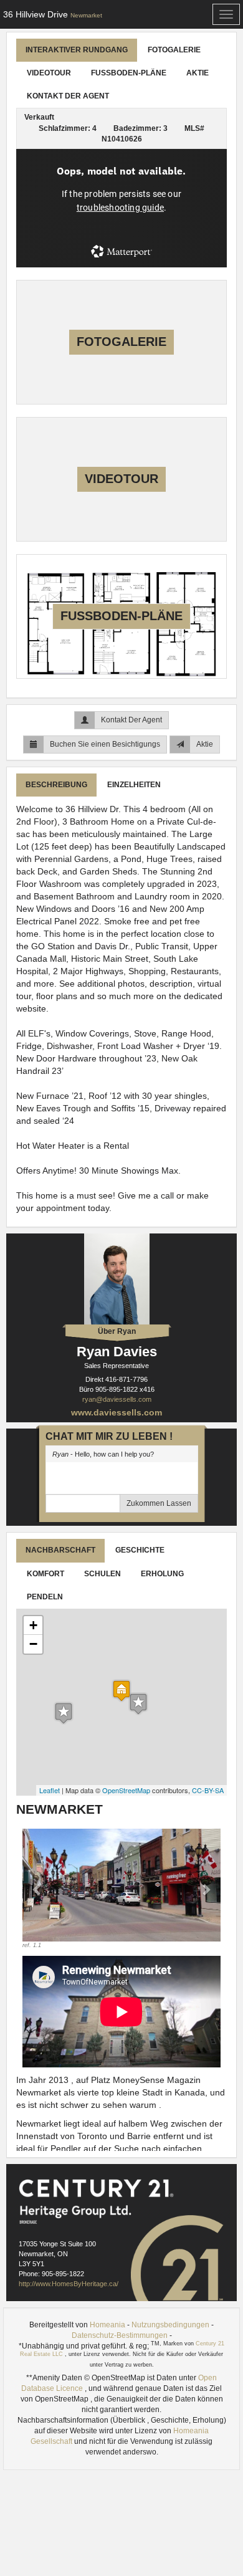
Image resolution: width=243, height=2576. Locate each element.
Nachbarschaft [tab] (60, 1550)
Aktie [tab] (198, 73)
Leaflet (50, 1790)
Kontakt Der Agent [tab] (68, 96)
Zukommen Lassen (159, 1503)
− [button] (33, 1644)
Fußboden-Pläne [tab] (129, 73)
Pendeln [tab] (45, 1597)
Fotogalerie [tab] (174, 50)
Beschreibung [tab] (56, 785)
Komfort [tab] (45, 1574)
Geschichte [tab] (140, 1550)
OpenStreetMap (126, 1790)
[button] (37, 1889)
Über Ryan (117, 1331)
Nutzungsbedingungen (170, 2325)
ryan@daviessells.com (117, 1399)
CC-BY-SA (208, 1790)
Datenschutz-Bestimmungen (120, 2335)
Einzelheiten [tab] (134, 785)
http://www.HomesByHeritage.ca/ (69, 2284)
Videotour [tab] (49, 73)
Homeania (107, 2325)
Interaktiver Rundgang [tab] (77, 50)
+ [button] (33, 1625)
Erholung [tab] (162, 1574)
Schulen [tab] (102, 1574)
